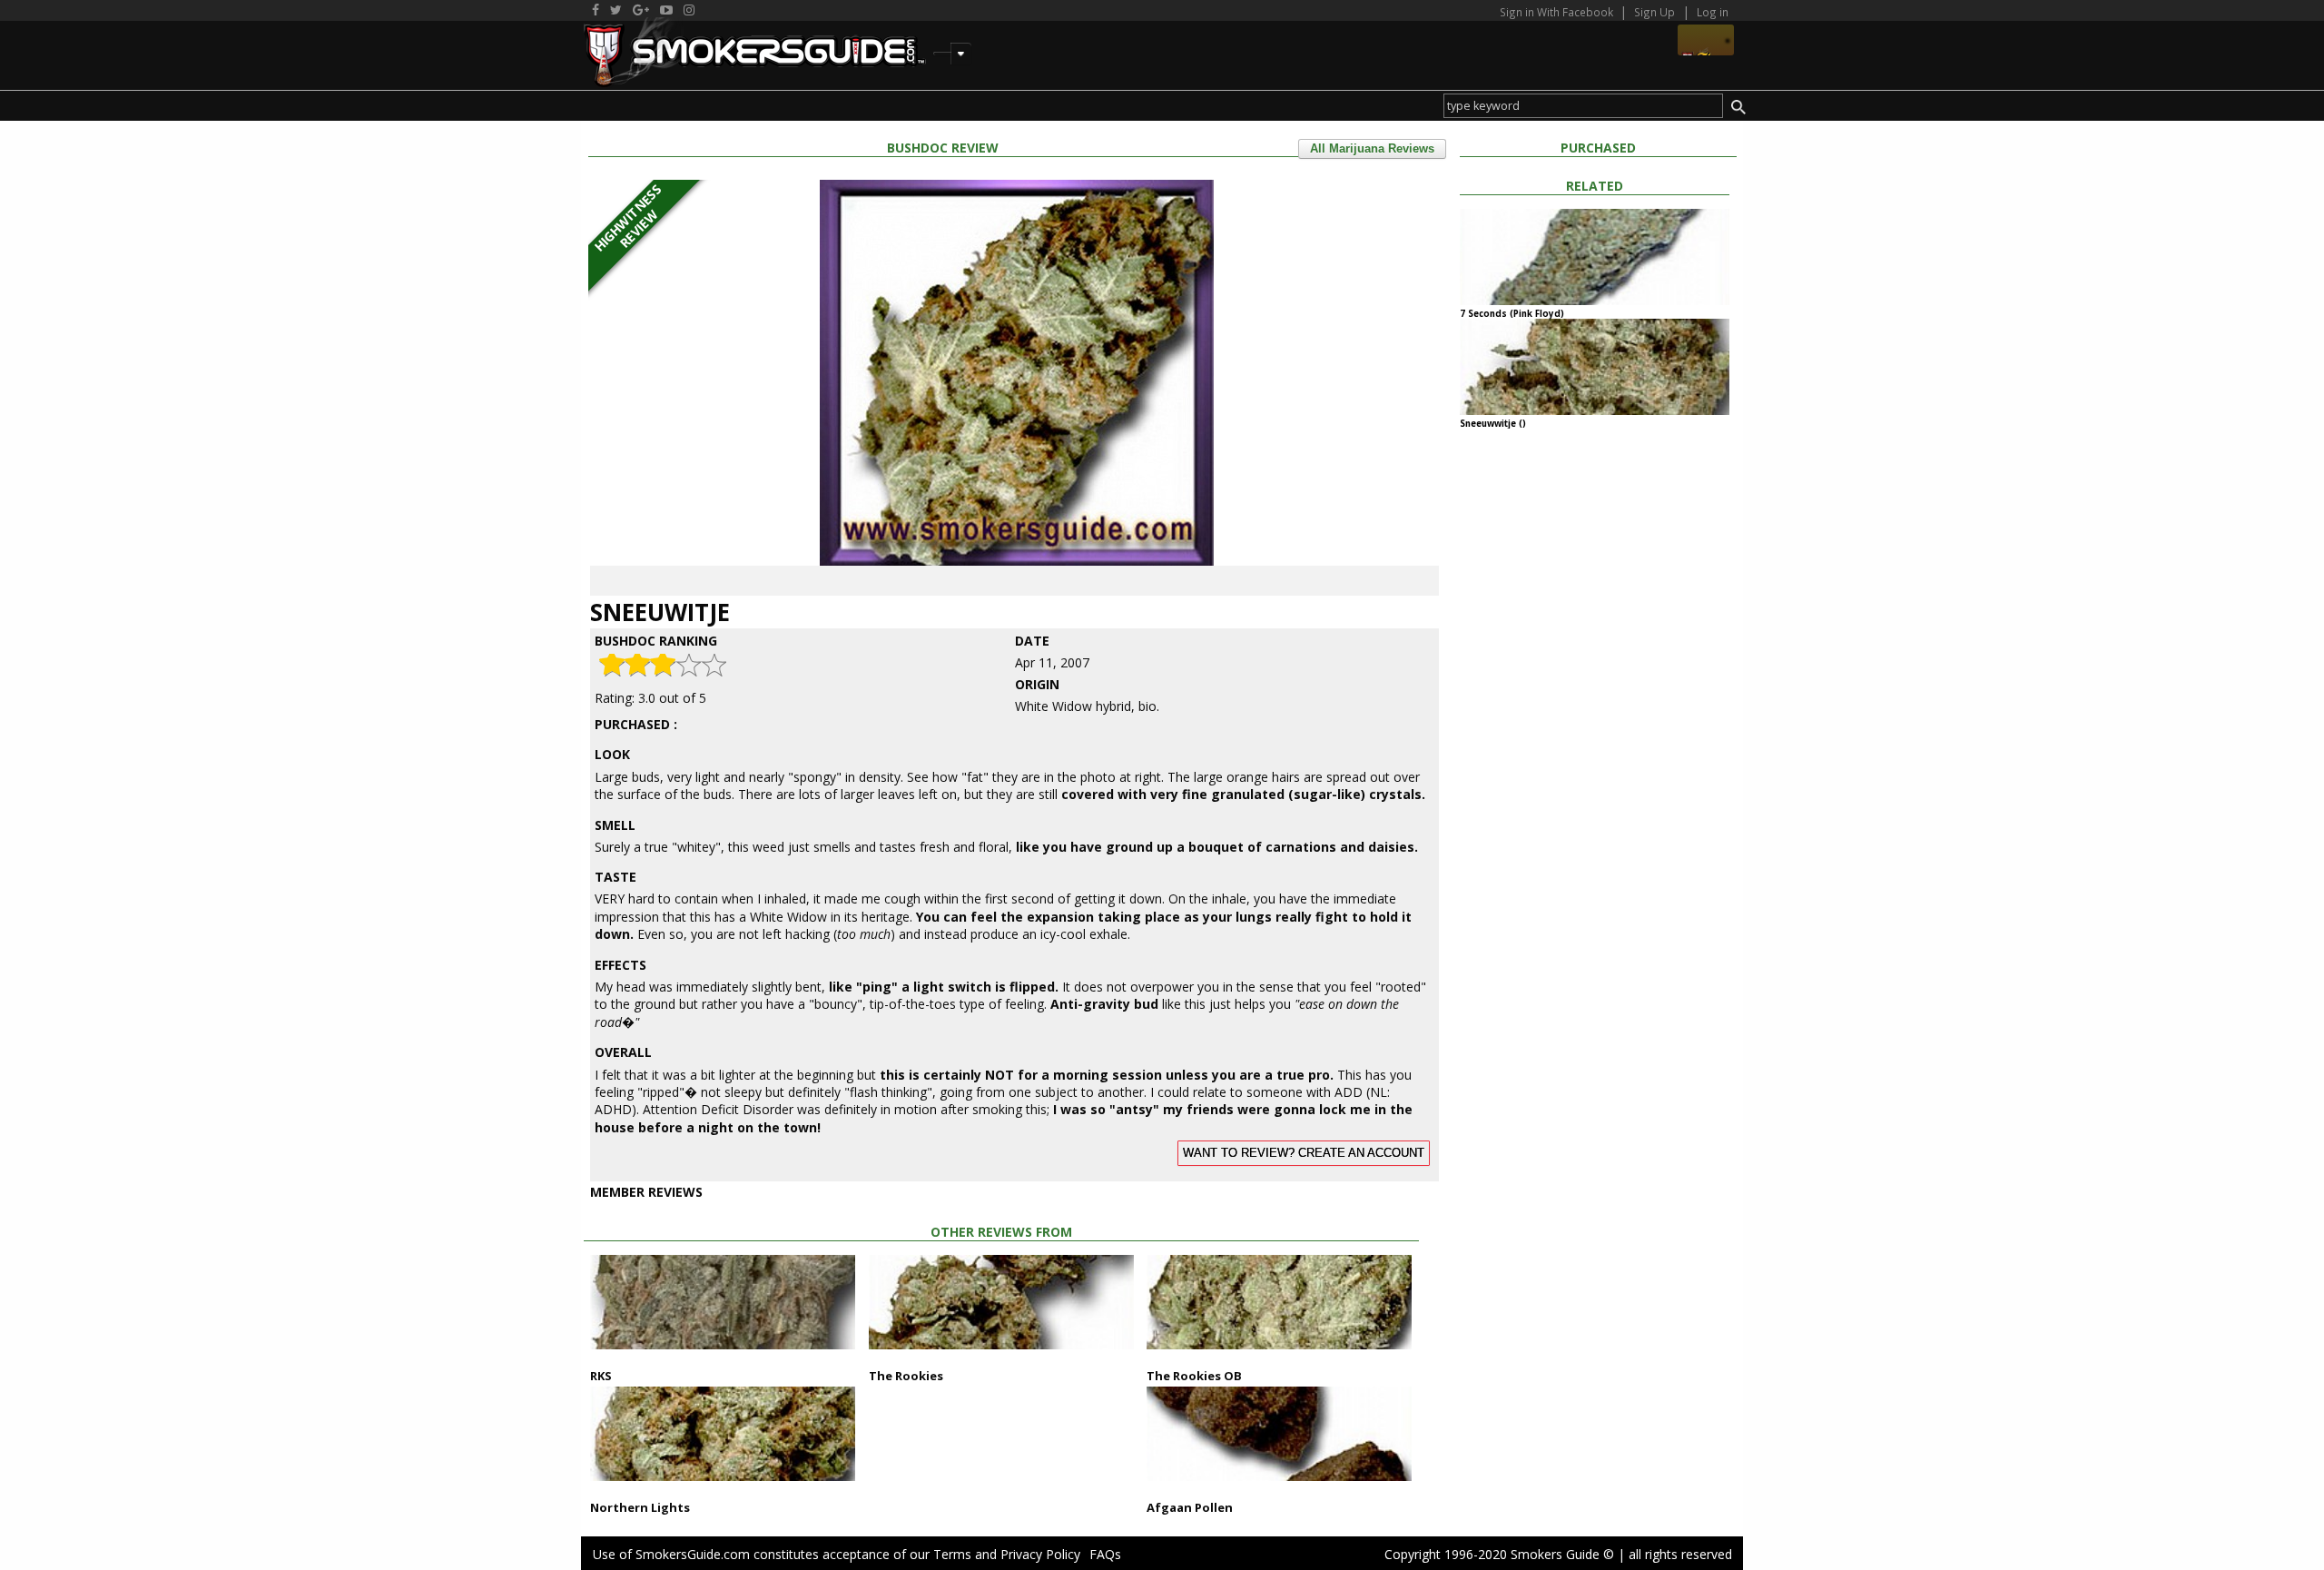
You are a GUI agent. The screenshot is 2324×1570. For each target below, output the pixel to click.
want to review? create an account (1304, 1153)
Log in (1713, 12)
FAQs (1105, 1554)
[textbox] (1583, 106)
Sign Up (1654, 12)
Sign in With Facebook (1558, 12)
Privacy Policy (1040, 1554)
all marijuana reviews (1372, 149)
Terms (952, 1554)
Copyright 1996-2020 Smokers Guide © (1499, 1554)
